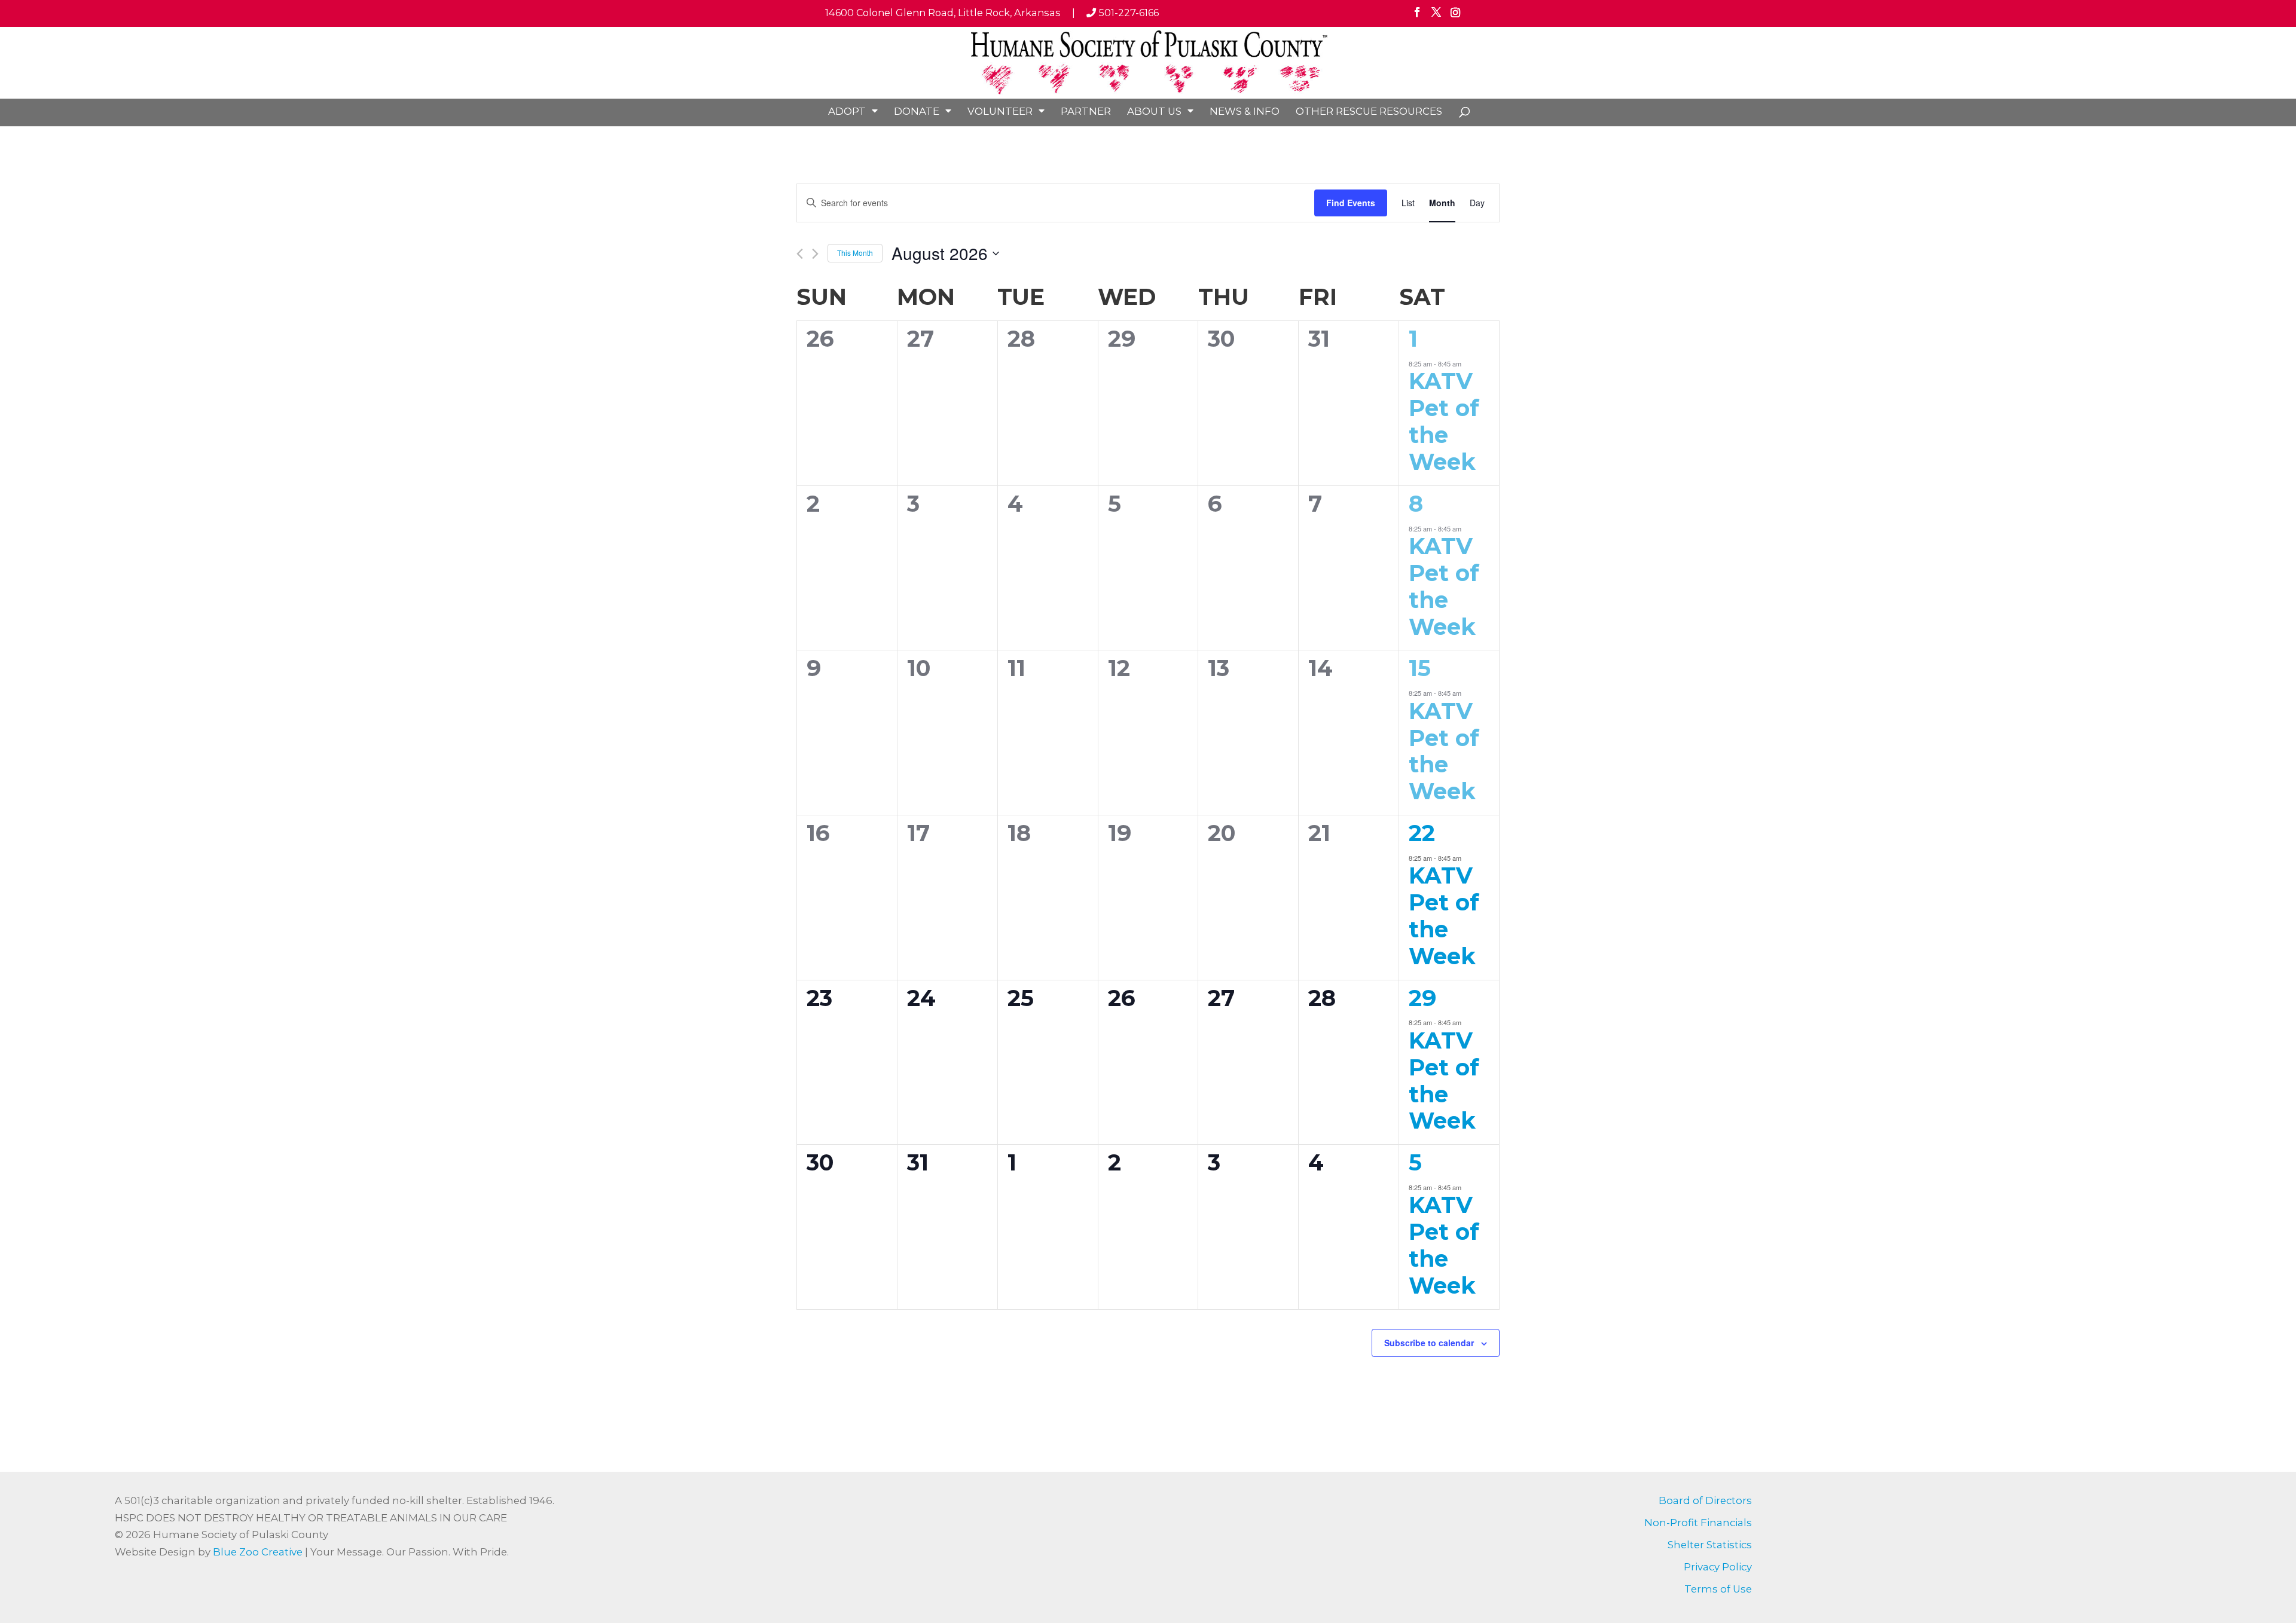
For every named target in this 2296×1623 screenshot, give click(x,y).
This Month (855, 253)
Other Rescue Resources (1369, 111)
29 (1422, 998)
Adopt (847, 111)
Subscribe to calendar (1429, 1343)
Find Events (1351, 203)
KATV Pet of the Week (1444, 421)
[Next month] (815, 254)
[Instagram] (1455, 16)
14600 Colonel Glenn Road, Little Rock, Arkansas (943, 13)
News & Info (1245, 111)
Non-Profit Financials (1698, 1523)
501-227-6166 (1127, 13)
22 (1422, 833)
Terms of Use (1718, 1589)
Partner (1086, 111)
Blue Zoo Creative (258, 1552)
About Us (1154, 111)
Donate (917, 111)
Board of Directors (1705, 1500)
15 (1420, 668)
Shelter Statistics (1710, 1545)
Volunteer (1000, 111)
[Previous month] (800, 254)
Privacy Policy (1718, 1567)
